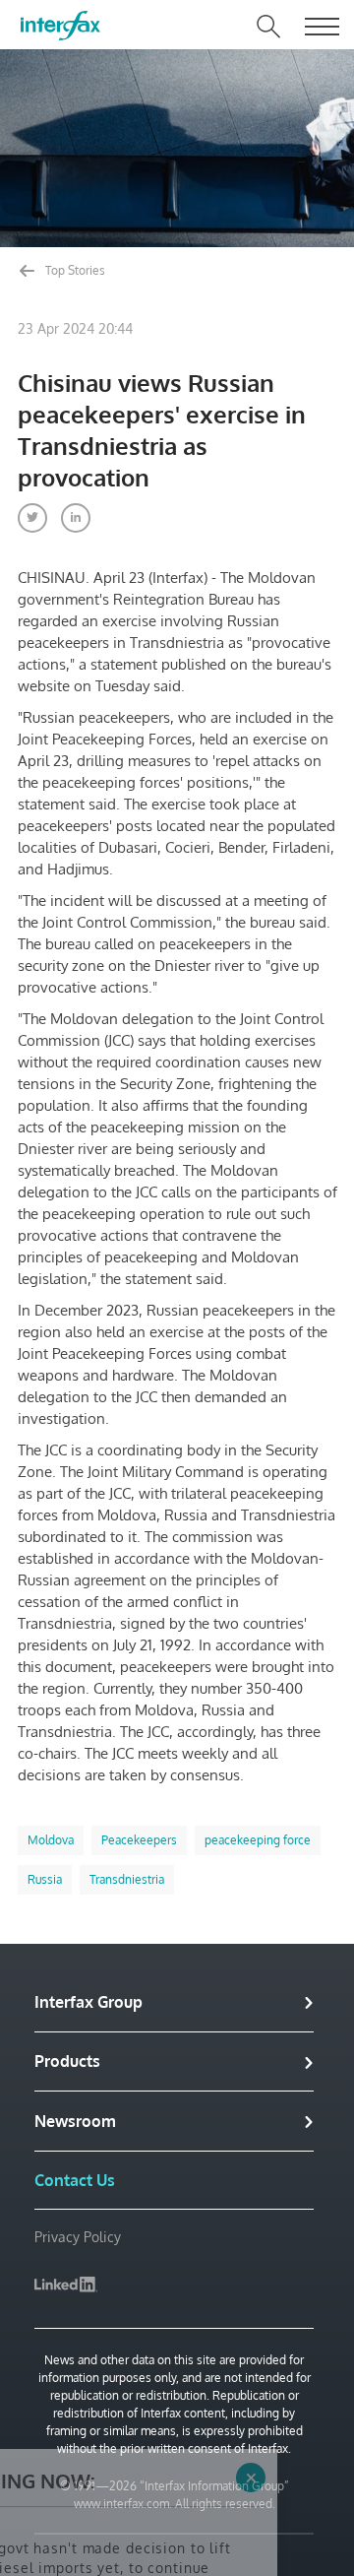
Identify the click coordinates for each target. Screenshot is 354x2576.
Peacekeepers (139, 1840)
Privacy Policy (78, 2237)
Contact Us (75, 2180)
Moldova (51, 1840)
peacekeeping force (258, 1840)
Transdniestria (127, 1879)
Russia (45, 1879)
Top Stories (74, 270)
